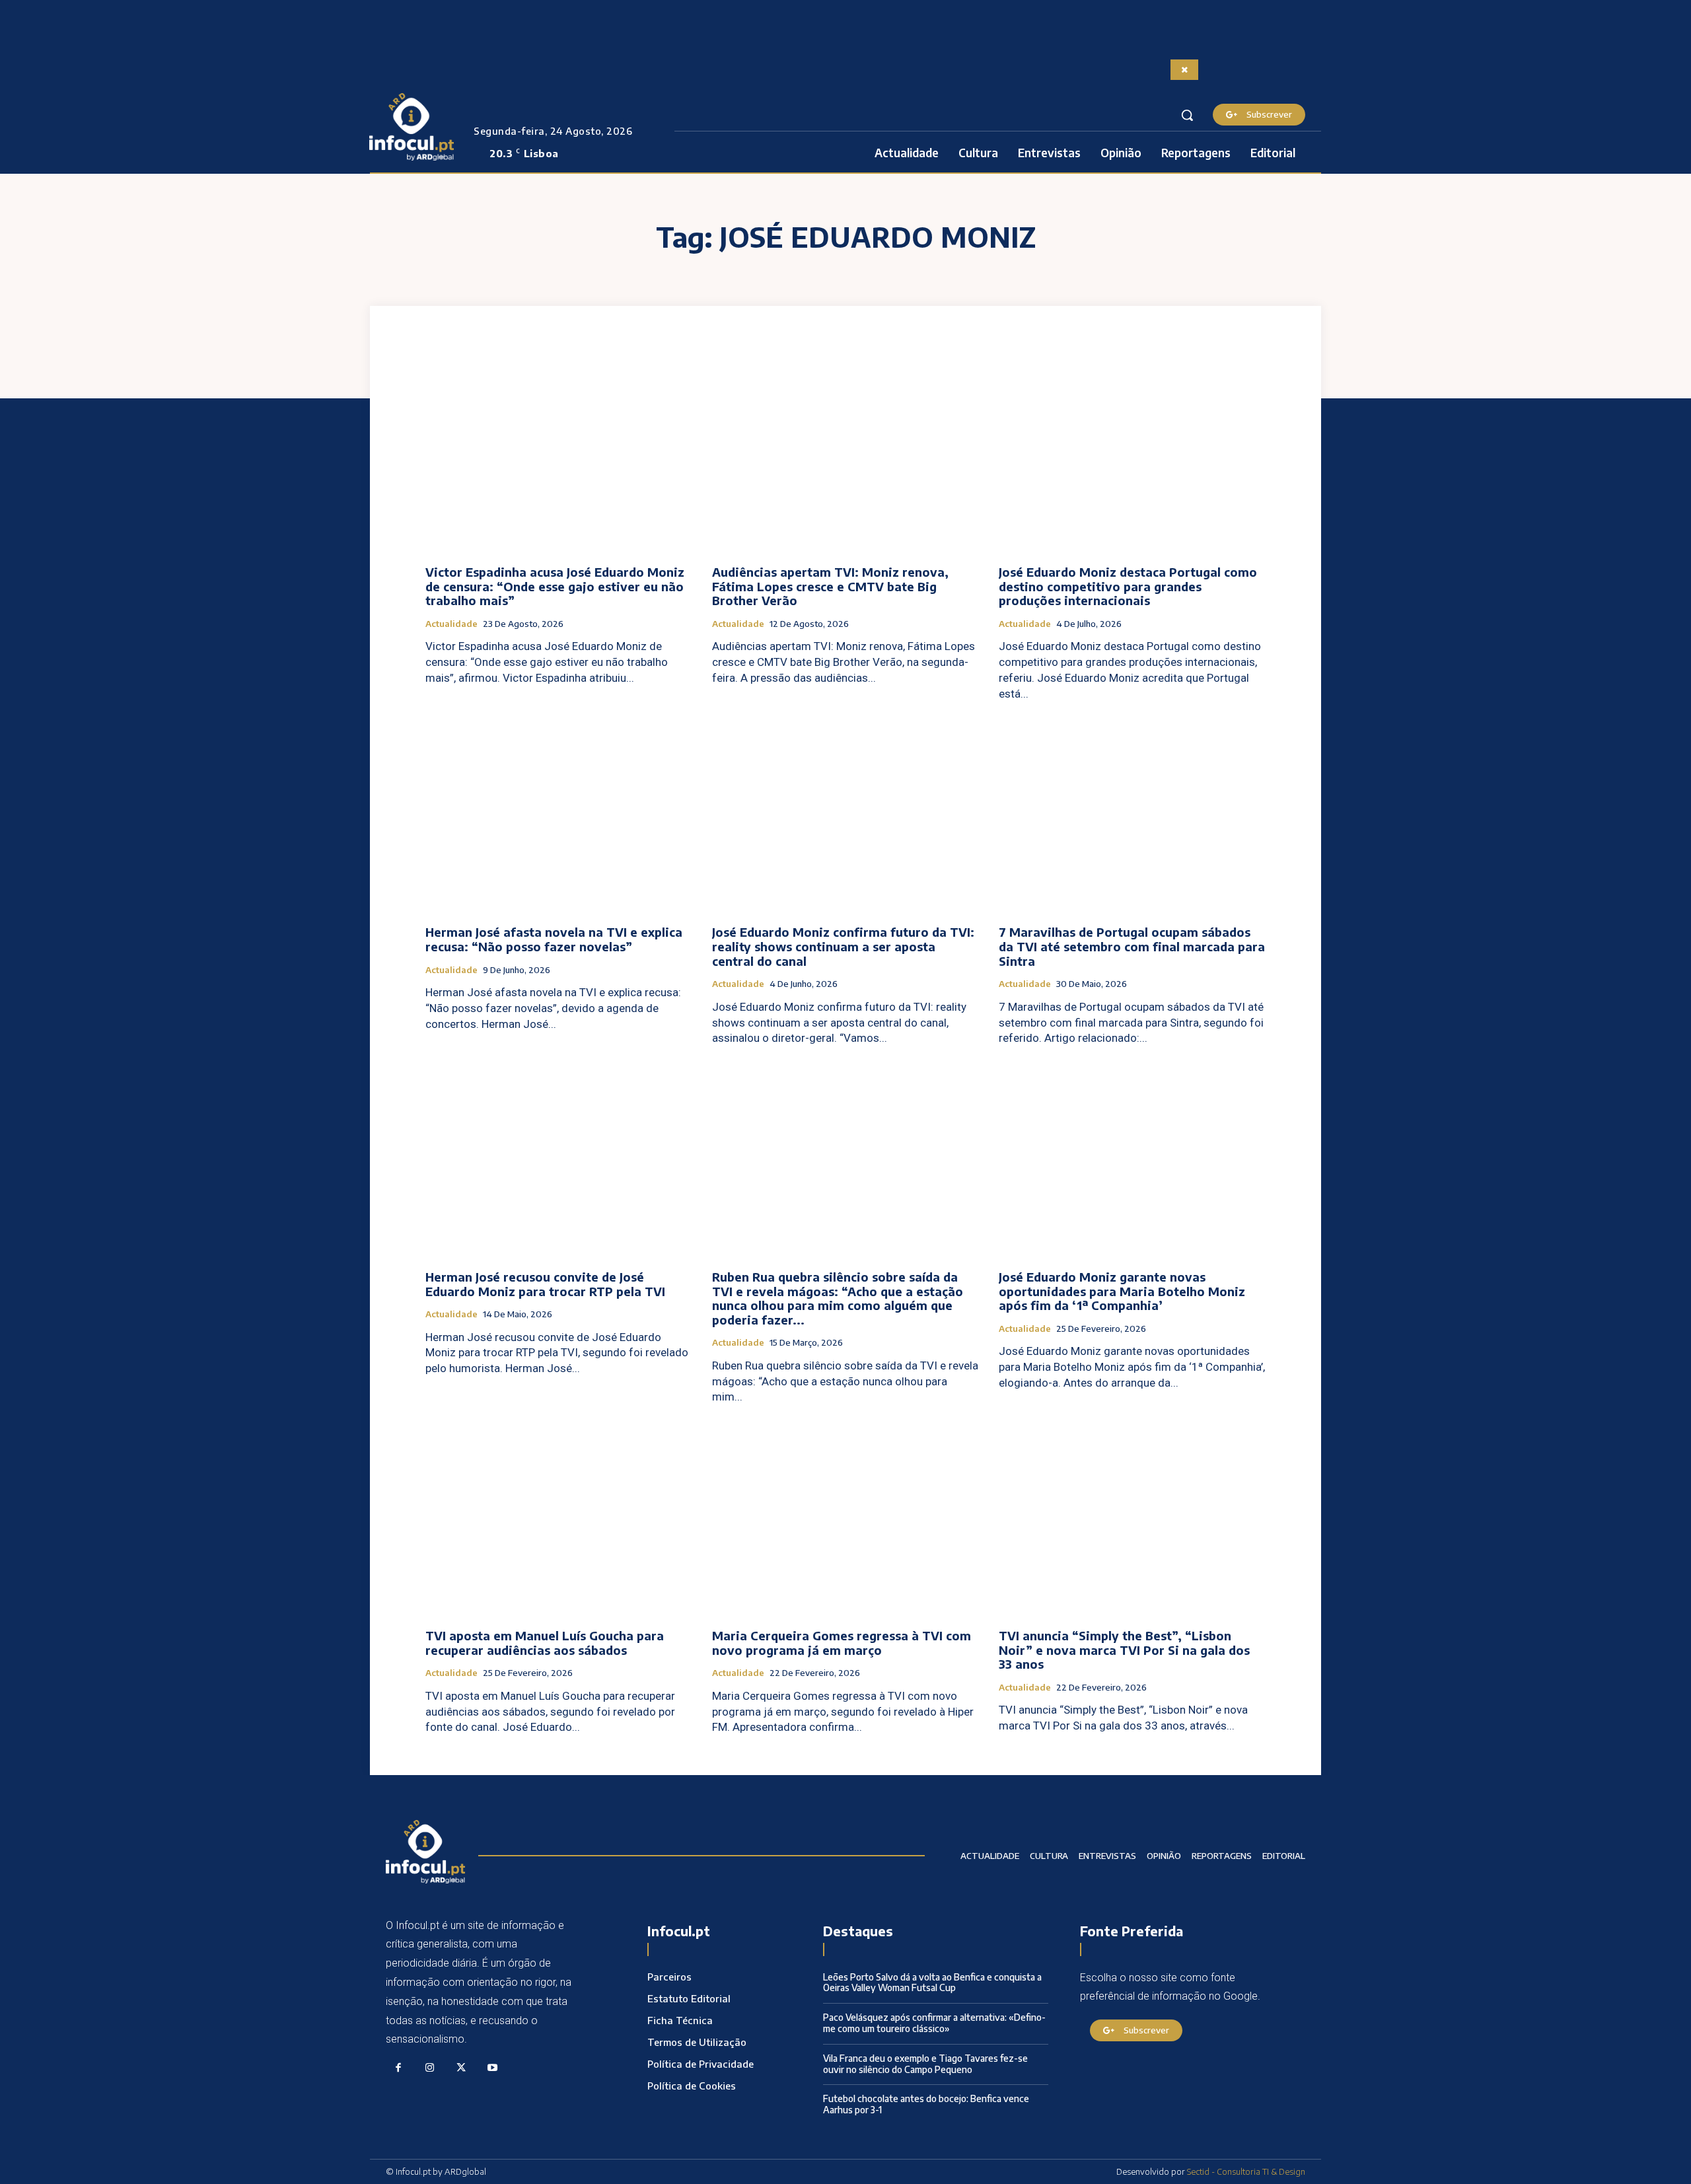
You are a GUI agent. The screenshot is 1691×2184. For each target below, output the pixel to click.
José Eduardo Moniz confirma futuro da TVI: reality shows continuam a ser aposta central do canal (843, 946)
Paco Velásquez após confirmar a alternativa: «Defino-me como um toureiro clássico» (934, 2023)
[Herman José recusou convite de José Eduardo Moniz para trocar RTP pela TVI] (559, 1160)
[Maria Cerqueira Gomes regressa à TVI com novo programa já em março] (845, 1518)
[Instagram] (430, 2068)
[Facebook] (398, 2068)
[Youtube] (493, 2068)
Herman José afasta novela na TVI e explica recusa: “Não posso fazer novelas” (554, 939)
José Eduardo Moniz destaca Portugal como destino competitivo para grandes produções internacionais (1128, 586)
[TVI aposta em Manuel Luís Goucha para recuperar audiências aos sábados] (559, 1518)
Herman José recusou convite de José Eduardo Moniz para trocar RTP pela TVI (545, 1284)
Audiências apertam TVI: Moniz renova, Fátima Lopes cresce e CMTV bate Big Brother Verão (830, 586)
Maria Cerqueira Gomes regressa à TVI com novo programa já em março (842, 1643)
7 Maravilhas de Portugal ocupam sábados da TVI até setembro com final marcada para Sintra (1132, 946)
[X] (461, 2068)
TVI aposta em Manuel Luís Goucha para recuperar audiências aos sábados (545, 1643)
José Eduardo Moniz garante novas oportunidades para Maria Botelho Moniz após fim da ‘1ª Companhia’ (1122, 1291)
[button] (1187, 115)
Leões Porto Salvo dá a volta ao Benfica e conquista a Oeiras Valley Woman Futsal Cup (932, 1983)
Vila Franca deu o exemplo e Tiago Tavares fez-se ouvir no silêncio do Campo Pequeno (925, 2064)
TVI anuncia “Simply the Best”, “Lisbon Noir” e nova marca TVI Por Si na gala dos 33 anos (1124, 1650)
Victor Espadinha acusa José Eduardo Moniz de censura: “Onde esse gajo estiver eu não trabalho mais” (555, 586)
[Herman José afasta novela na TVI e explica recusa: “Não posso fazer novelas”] (559, 816)
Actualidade (451, 624)
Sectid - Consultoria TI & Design (1246, 2171)
